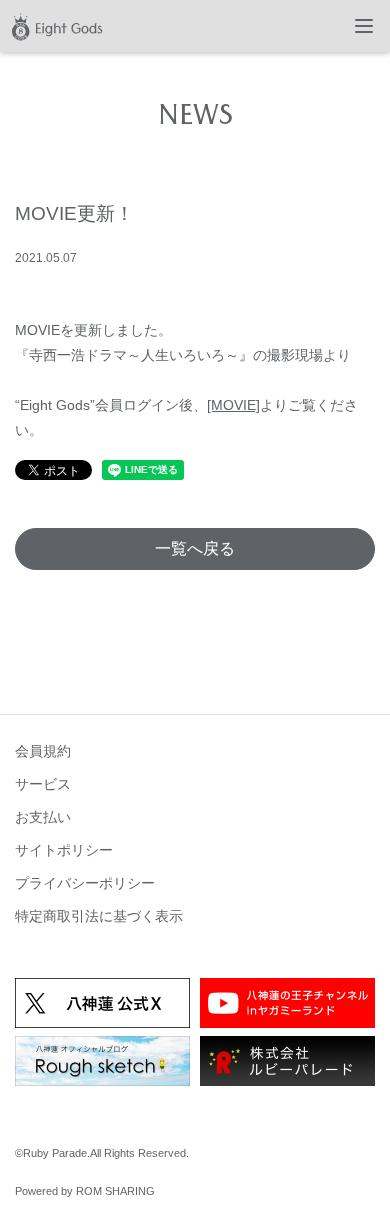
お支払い (43, 817)
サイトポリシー (64, 850)
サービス (43, 784)
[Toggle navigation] (364, 26)
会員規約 (43, 751)
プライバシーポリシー (85, 883)
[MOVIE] (233, 405)
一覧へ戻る (195, 548)
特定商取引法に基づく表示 (99, 916)
